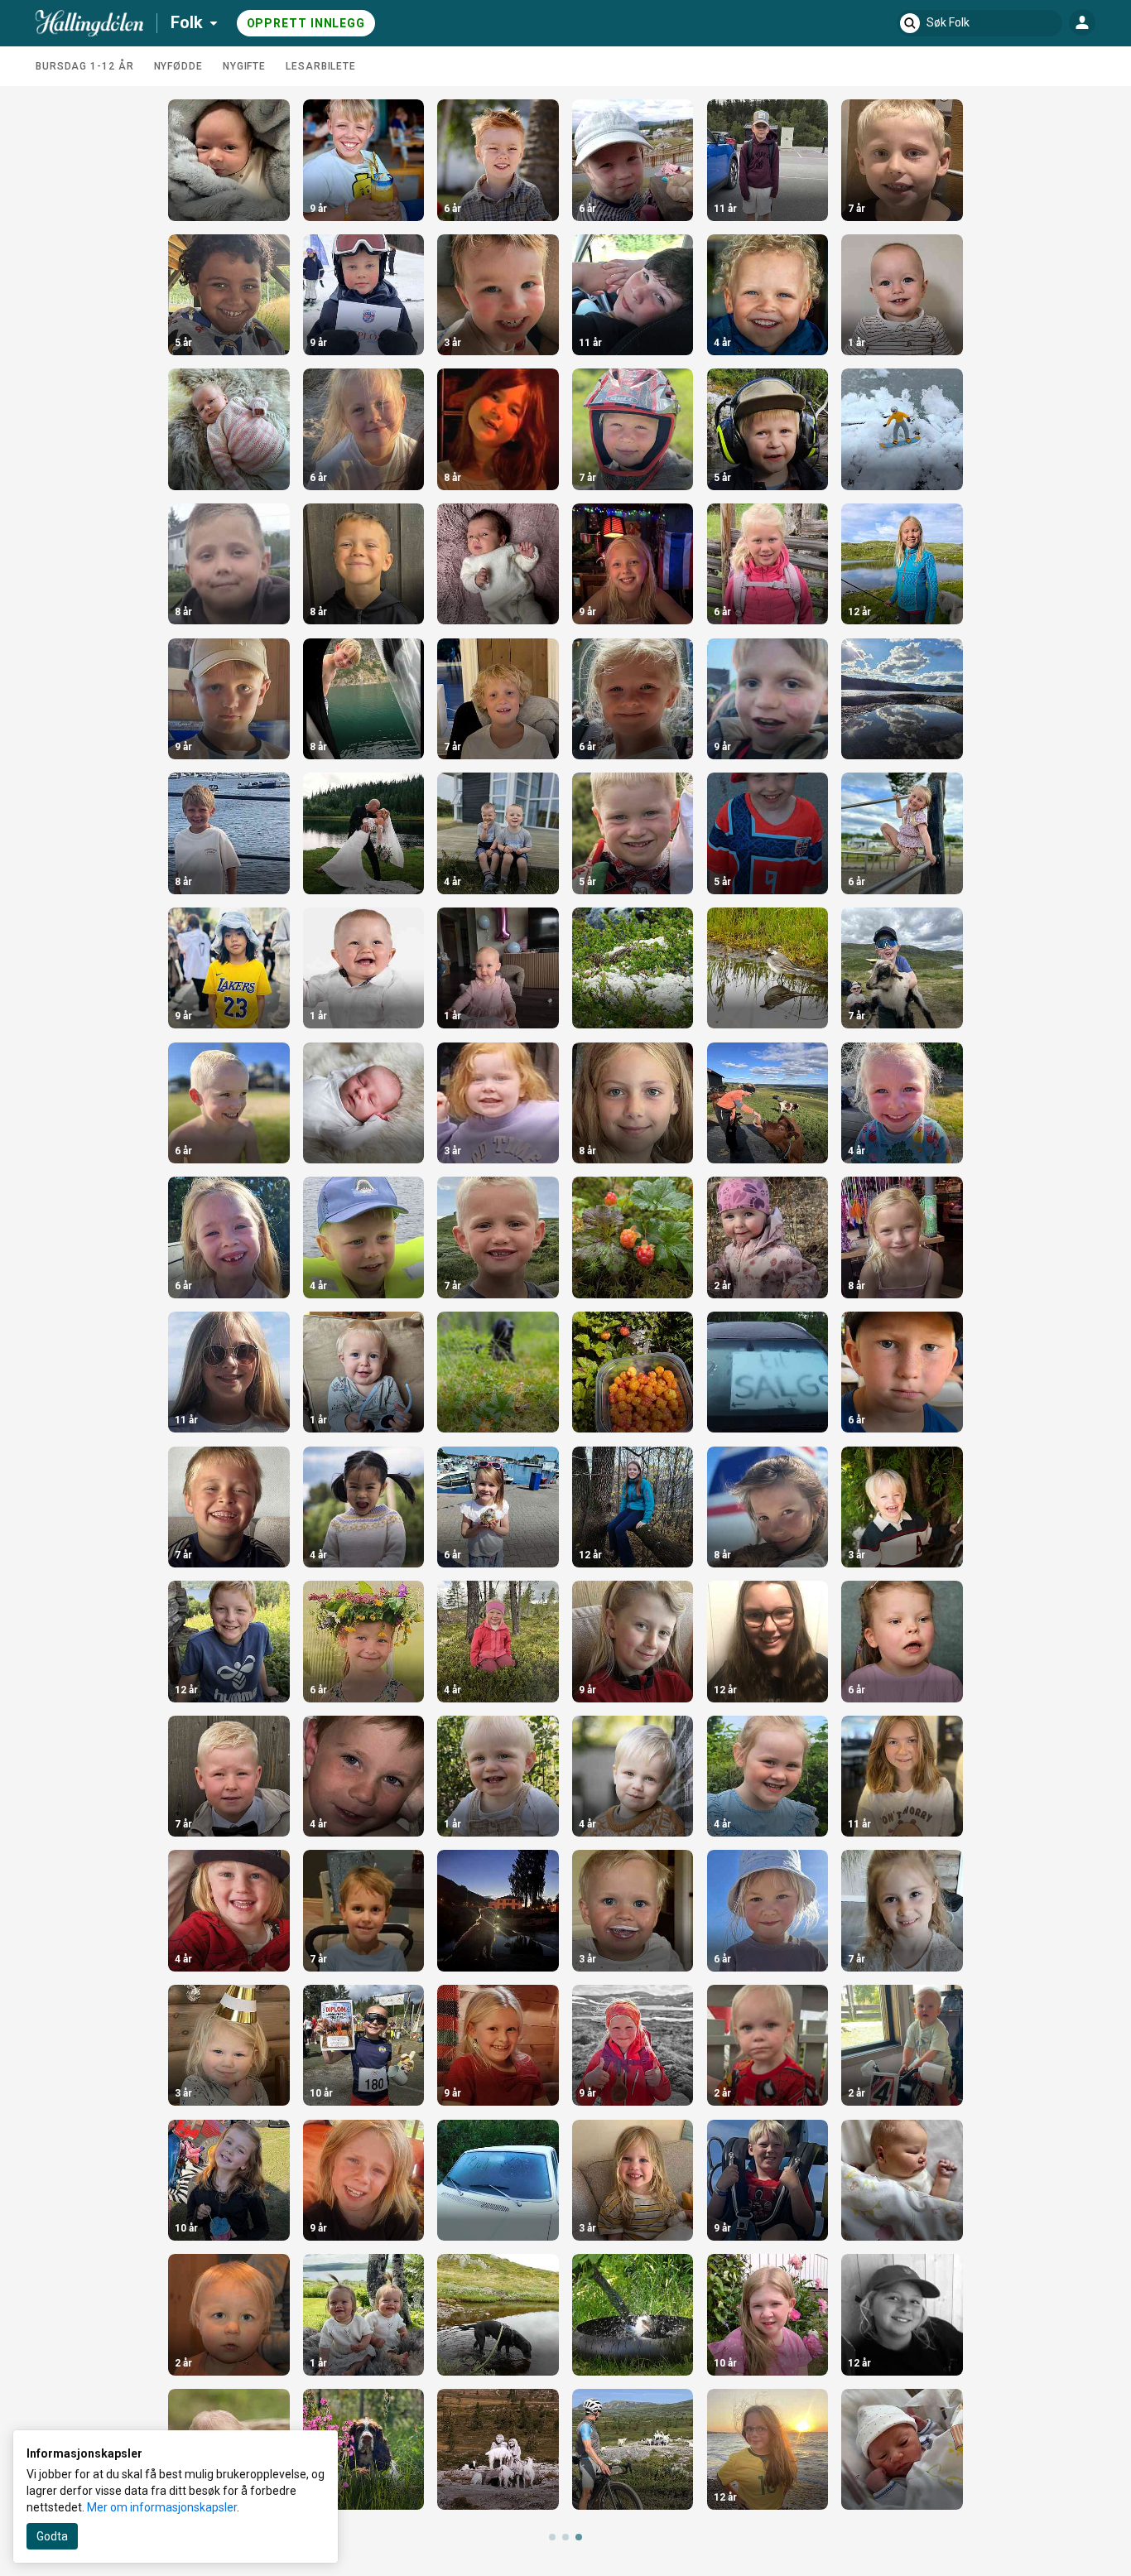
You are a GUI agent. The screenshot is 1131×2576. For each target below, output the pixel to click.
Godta (52, 2536)
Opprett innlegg (306, 23)
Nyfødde (178, 66)
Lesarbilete (321, 66)
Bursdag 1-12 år (85, 66)
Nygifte (244, 66)
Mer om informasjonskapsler (162, 2507)
